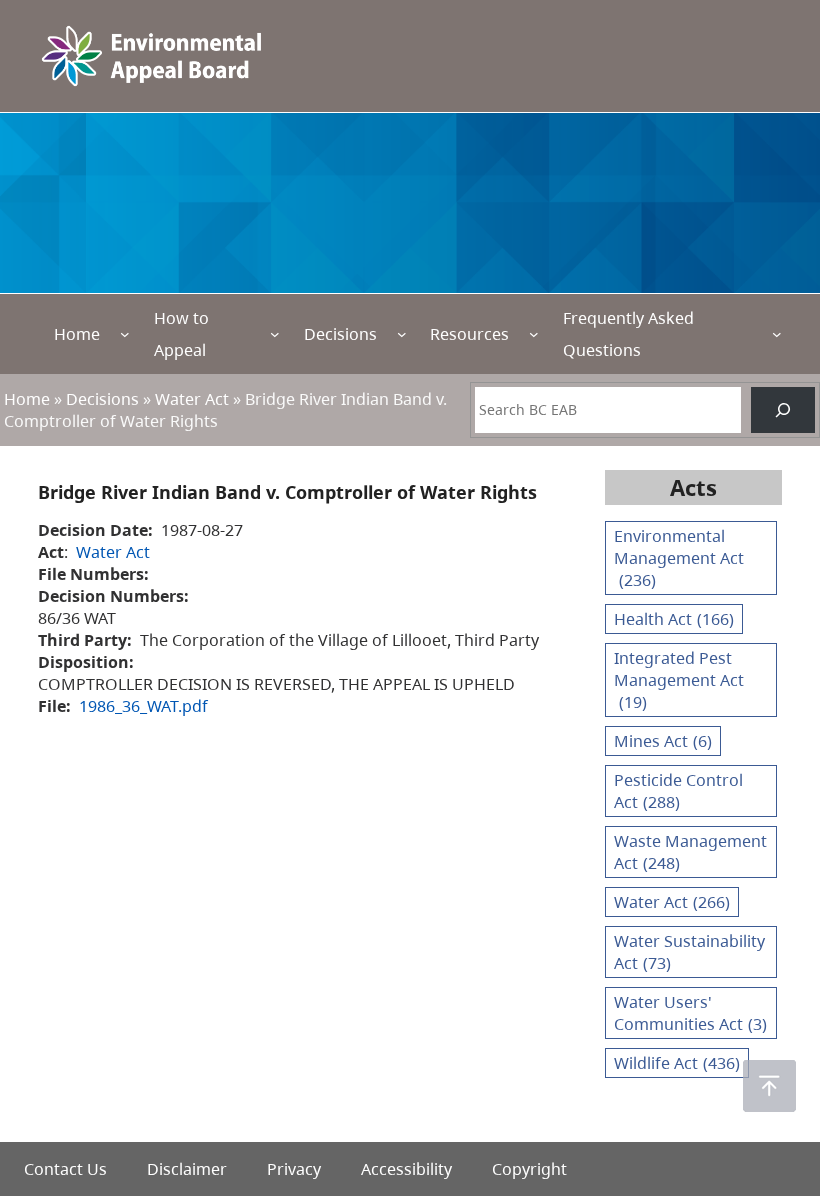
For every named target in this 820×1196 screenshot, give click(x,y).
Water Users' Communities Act (690, 1013)
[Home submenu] (125, 334)
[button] (769, 1086)
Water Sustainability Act (689, 952)
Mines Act (663, 741)
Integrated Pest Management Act (679, 680)
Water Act (192, 399)
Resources (469, 334)
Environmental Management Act (679, 558)
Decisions (340, 334)
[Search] (783, 410)
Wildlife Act (677, 1063)
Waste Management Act (690, 852)
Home (77, 334)
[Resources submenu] (534, 334)
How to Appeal (181, 334)
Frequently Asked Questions (628, 334)
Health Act (674, 619)
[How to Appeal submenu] (275, 334)
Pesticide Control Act (678, 791)
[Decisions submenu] (402, 334)
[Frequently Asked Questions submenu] (777, 334)
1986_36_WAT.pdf (143, 706)
